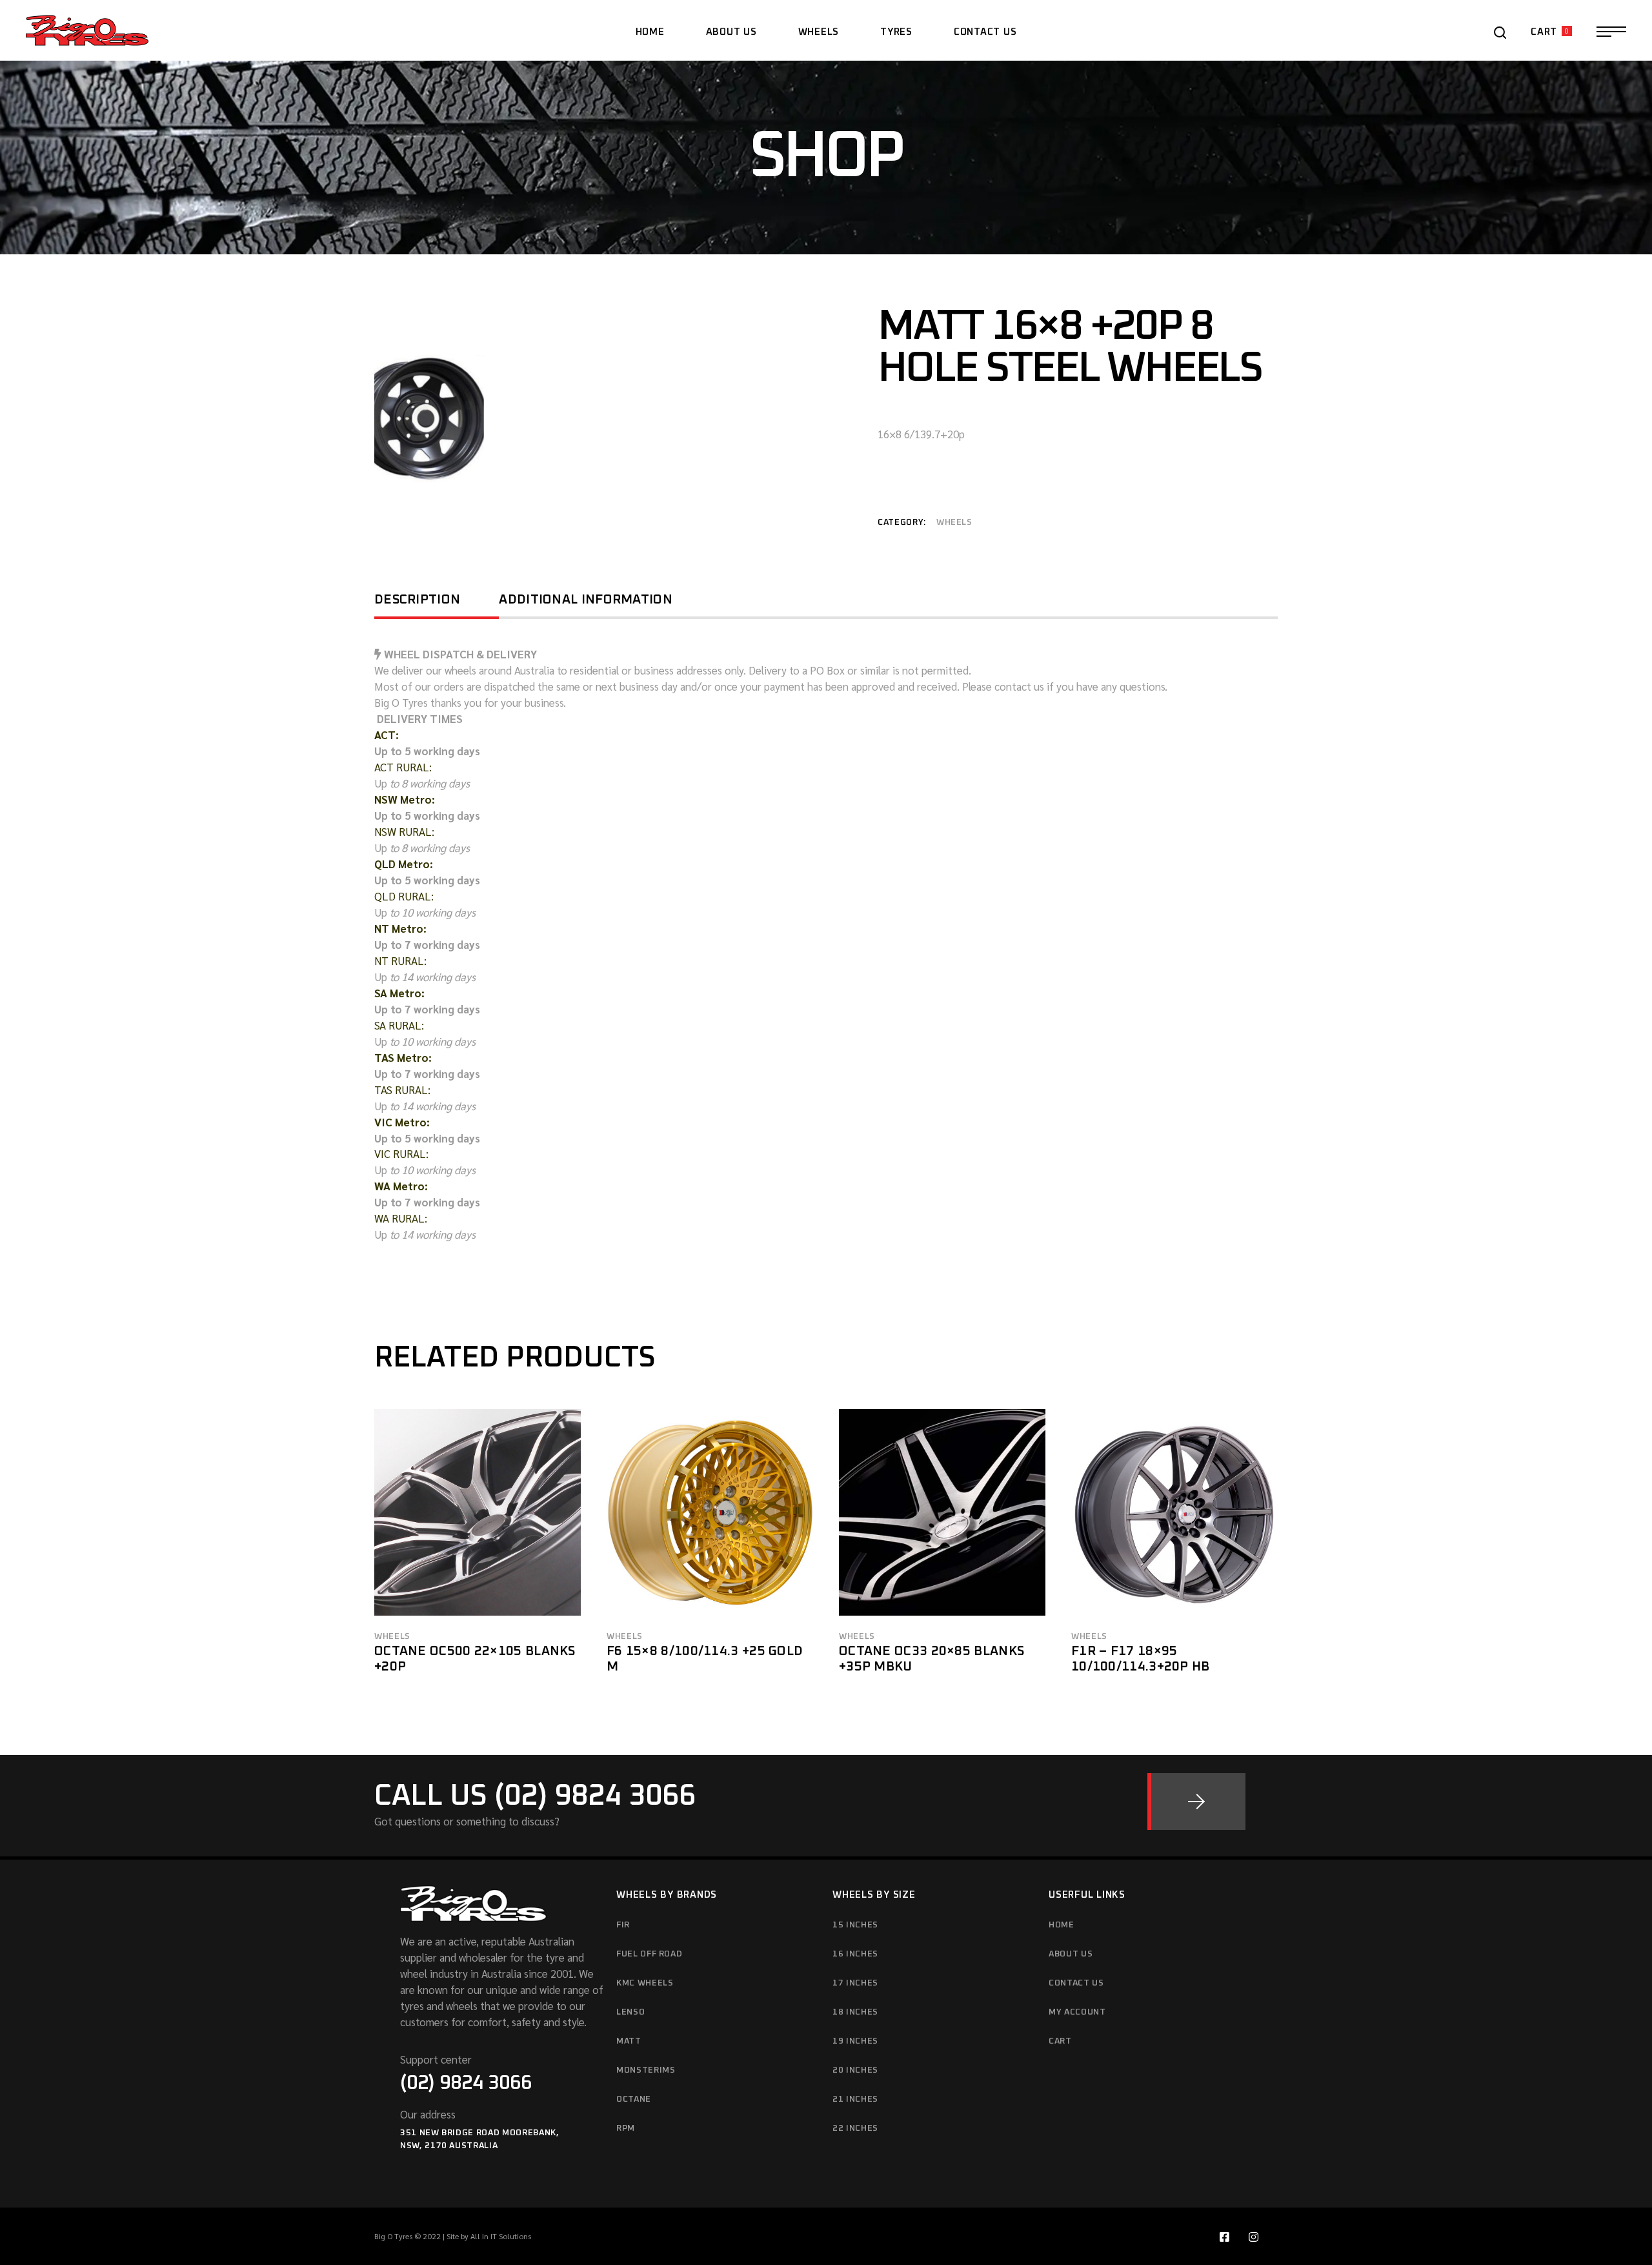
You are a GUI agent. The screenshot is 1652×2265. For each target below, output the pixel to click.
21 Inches (855, 2099)
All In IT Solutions (501, 2236)
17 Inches (855, 1983)
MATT (629, 2041)
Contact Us (1076, 1983)
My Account (1077, 2012)
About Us (1071, 1954)
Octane (634, 2099)
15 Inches (855, 1925)
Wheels (954, 523)
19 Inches (855, 2041)
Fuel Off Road (649, 1954)
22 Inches (855, 2128)
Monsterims (646, 2070)
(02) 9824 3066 (466, 2083)
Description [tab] (417, 600)
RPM (626, 2128)
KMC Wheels (645, 1983)
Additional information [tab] (586, 600)
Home (1062, 1925)
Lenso (630, 2012)
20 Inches (855, 2070)
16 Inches (855, 1954)
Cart (1060, 2041)
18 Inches (855, 2012)
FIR (623, 1925)
